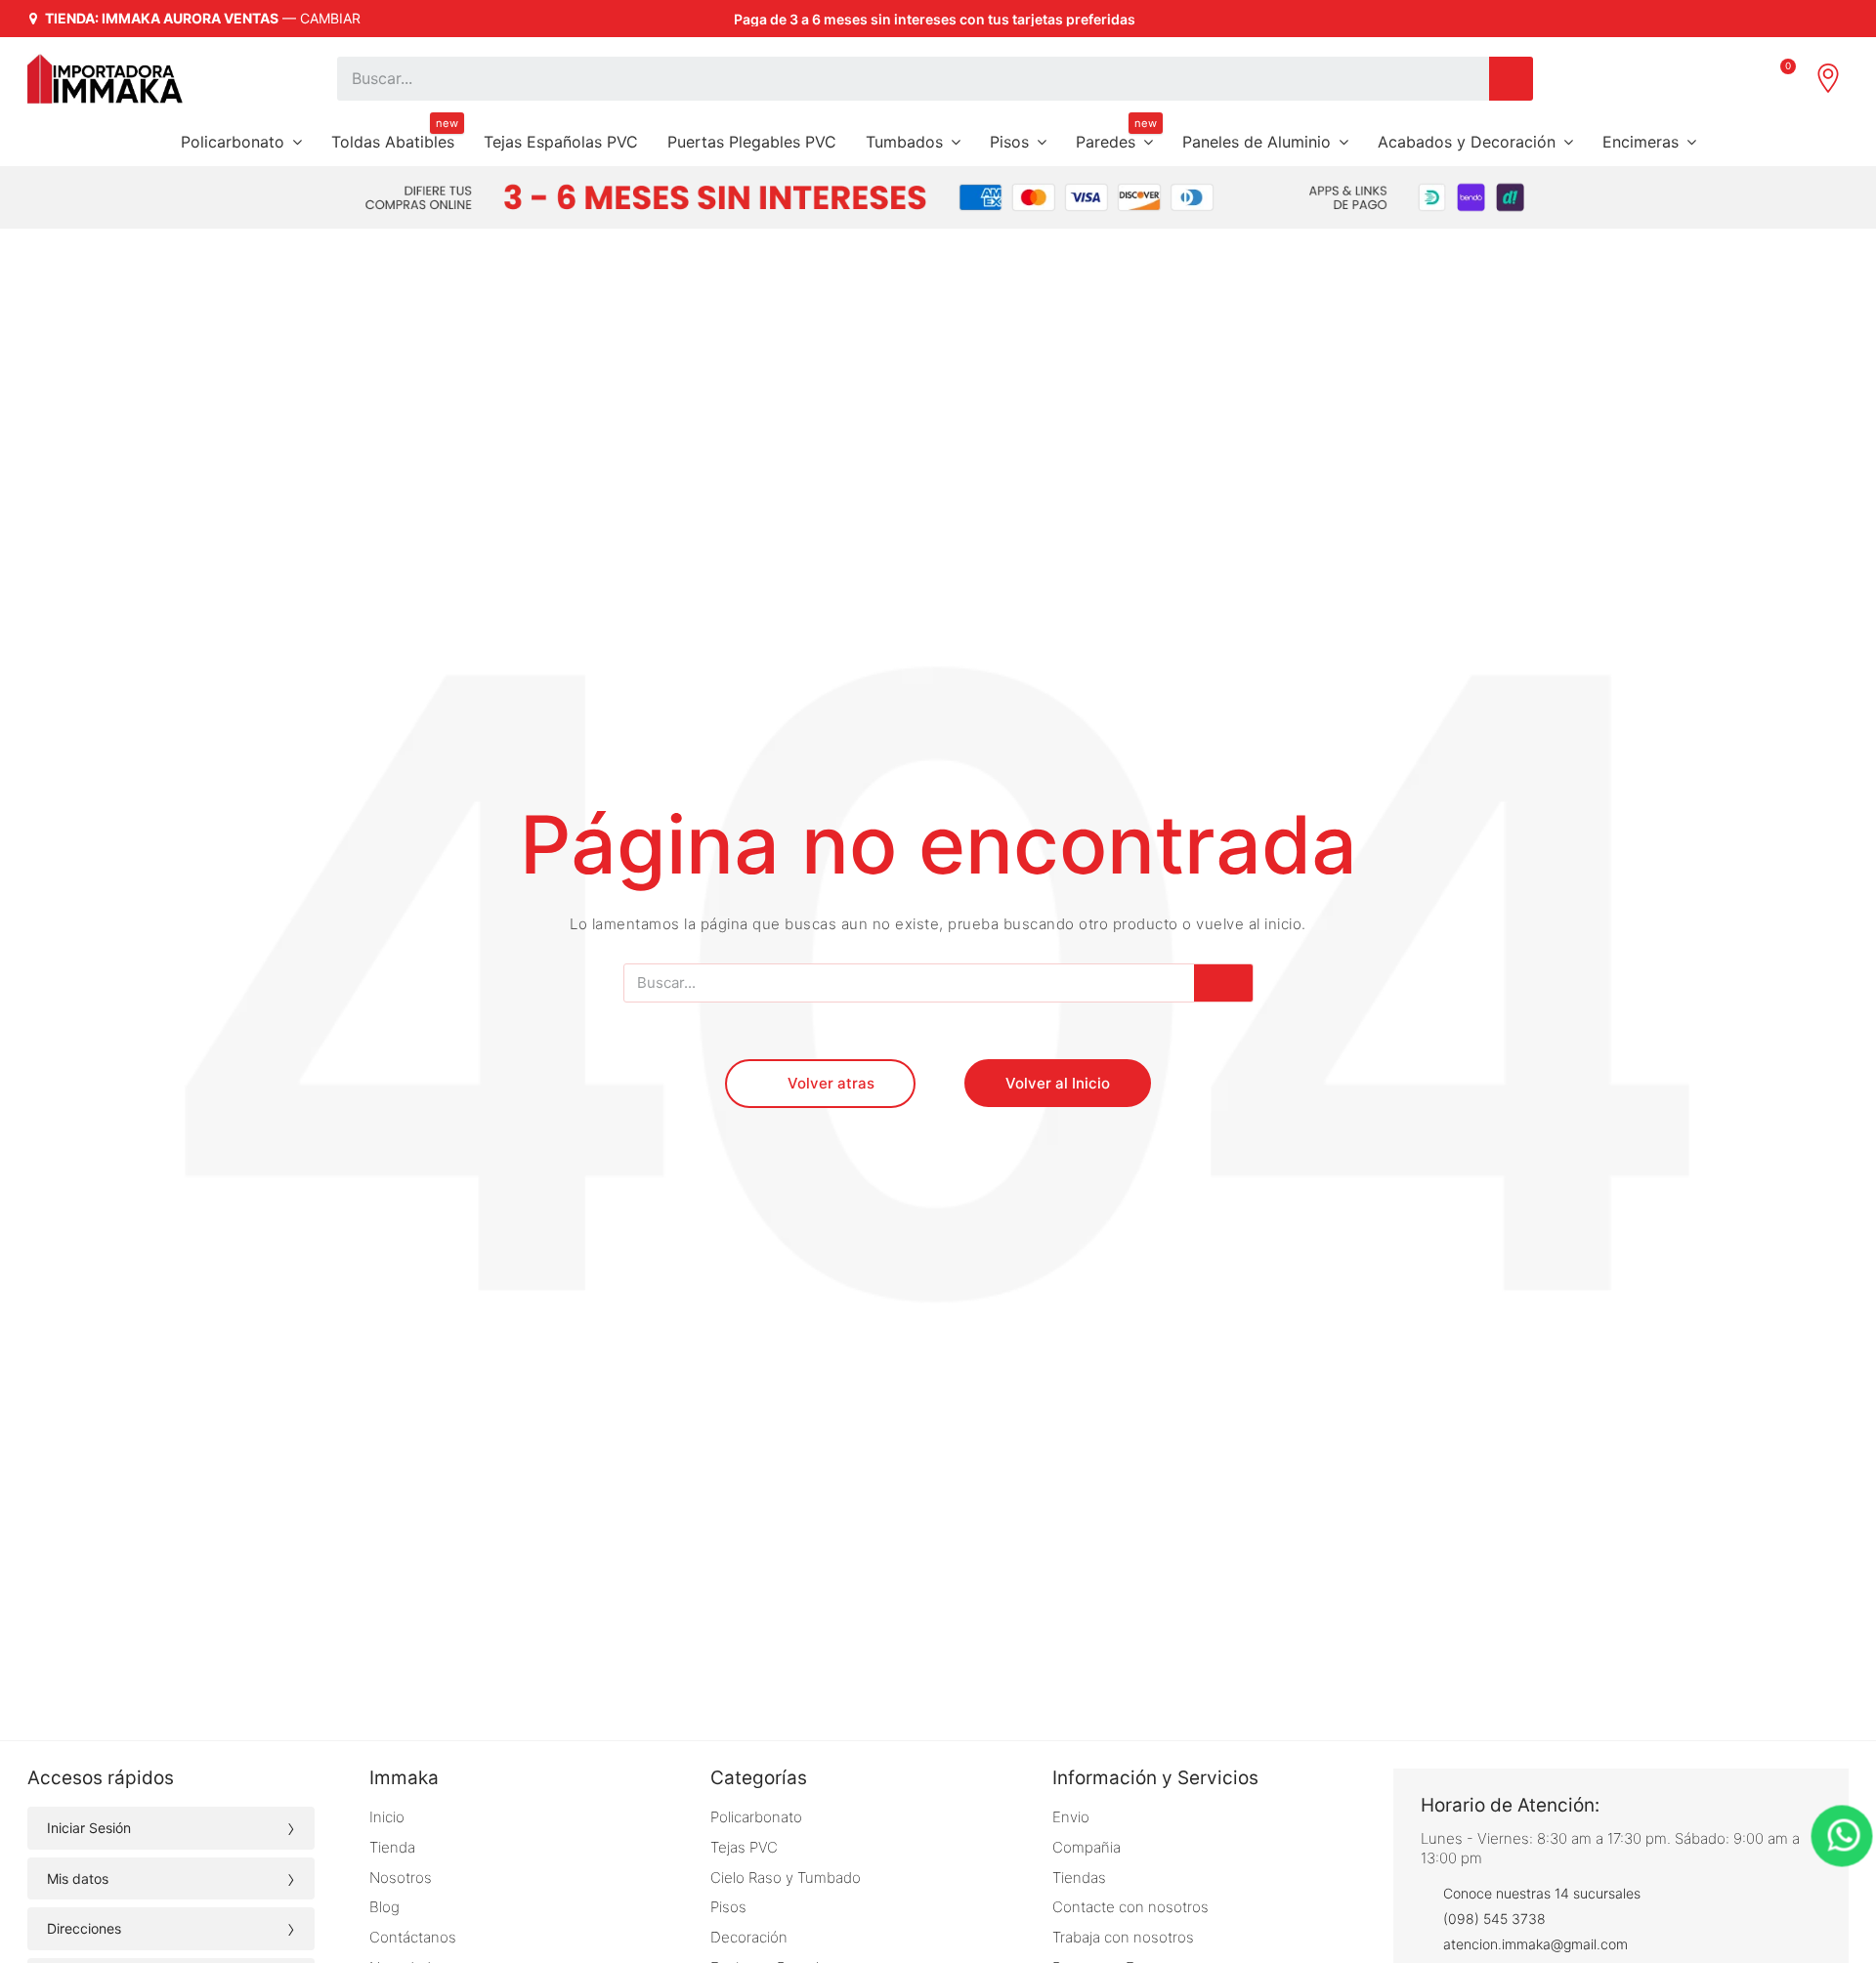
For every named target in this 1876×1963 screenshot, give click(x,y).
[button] (820, 1084)
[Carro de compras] (1782, 78)
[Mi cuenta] (1737, 78)
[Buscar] (1511, 79)
